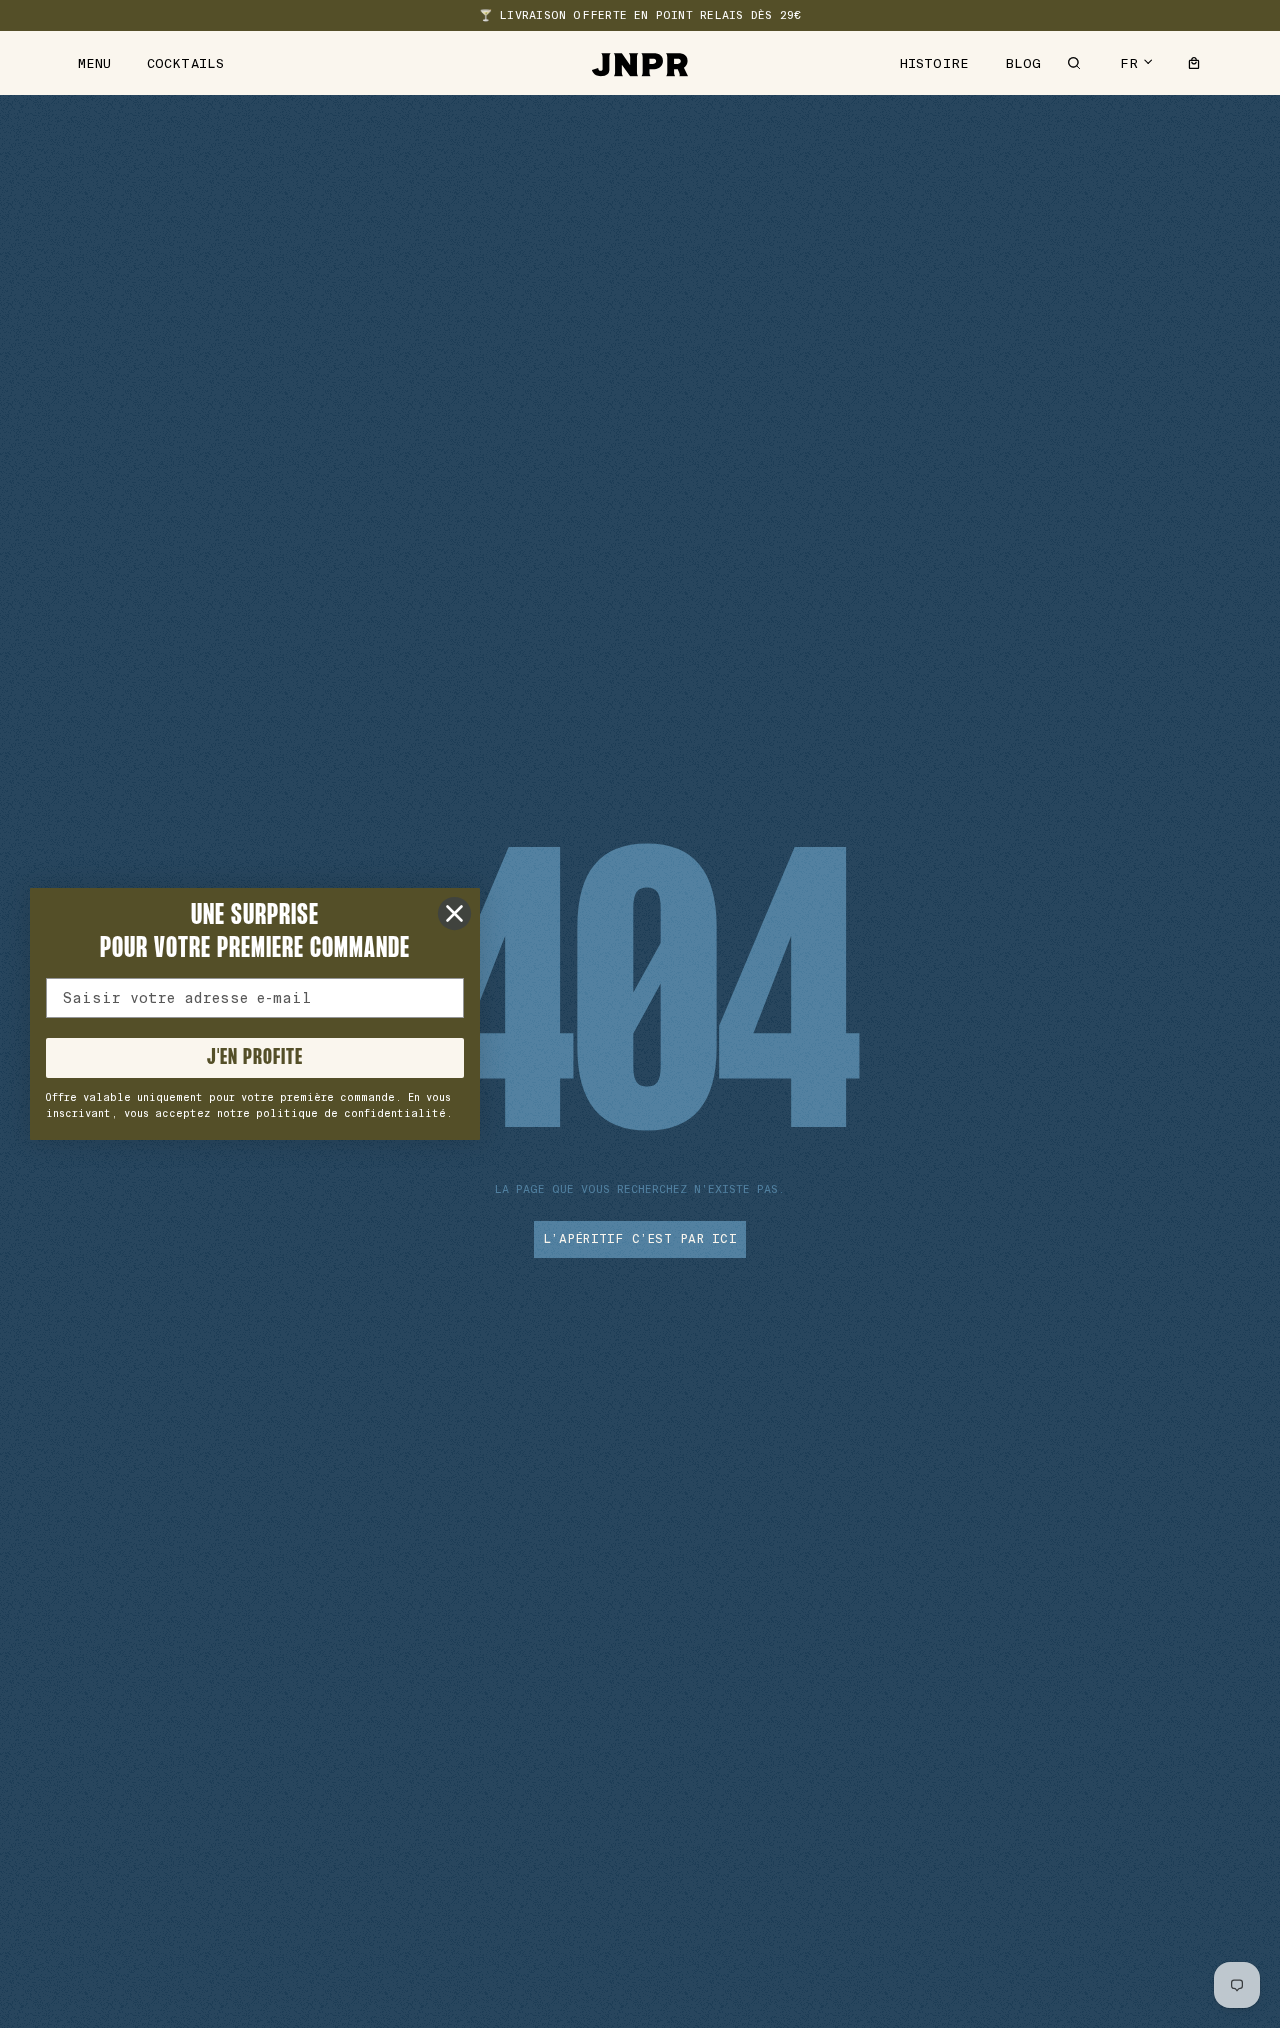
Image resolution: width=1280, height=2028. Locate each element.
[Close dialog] (454, 913)
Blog (1023, 63)
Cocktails (185, 63)
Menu (95, 63)
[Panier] (1194, 63)
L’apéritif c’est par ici (640, 1239)
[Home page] (640, 63)
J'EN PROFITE (255, 1058)
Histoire (934, 63)
